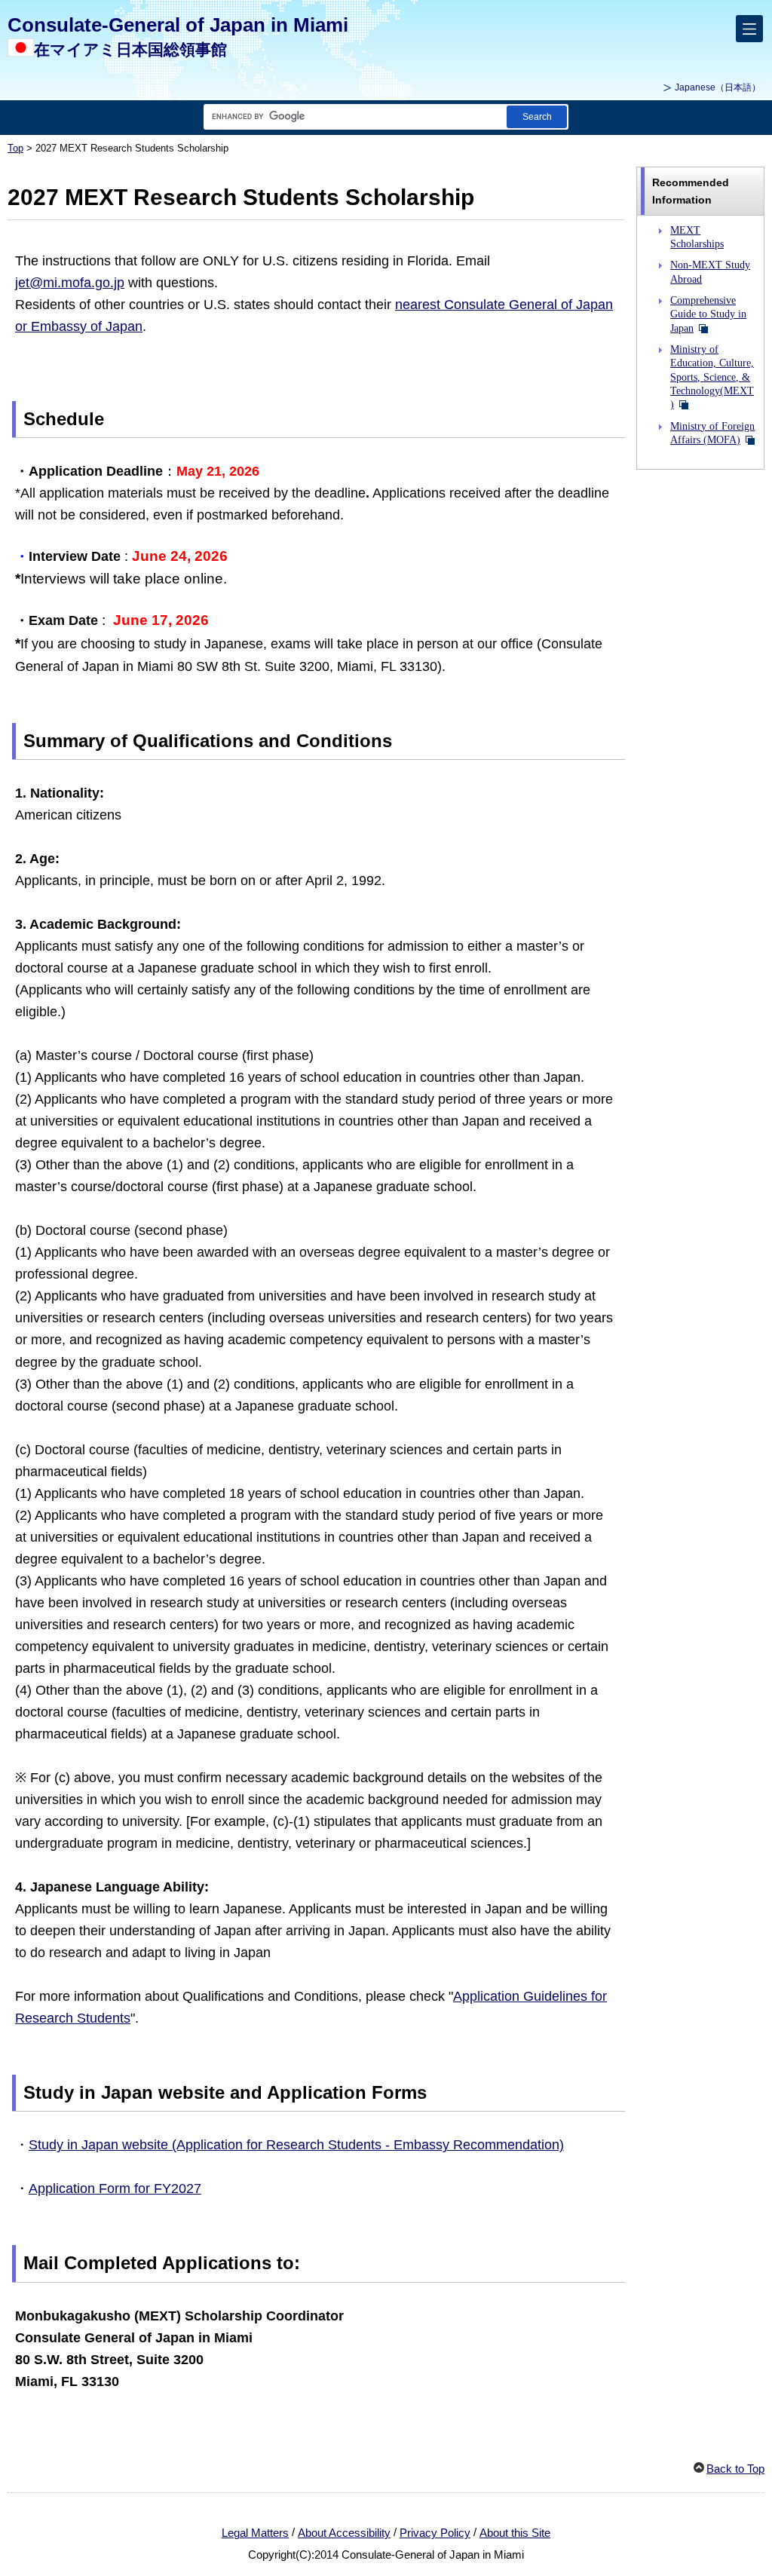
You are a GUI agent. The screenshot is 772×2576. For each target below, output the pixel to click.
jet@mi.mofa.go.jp (70, 283)
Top (15, 149)
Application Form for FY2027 (115, 2189)
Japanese (718, 87)
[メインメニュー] (749, 29)
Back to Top (735, 2469)
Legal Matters (255, 2533)
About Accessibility (344, 2533)
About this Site (515, 2533)
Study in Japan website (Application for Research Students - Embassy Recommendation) (296, 2145)
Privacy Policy (435, 2533)
